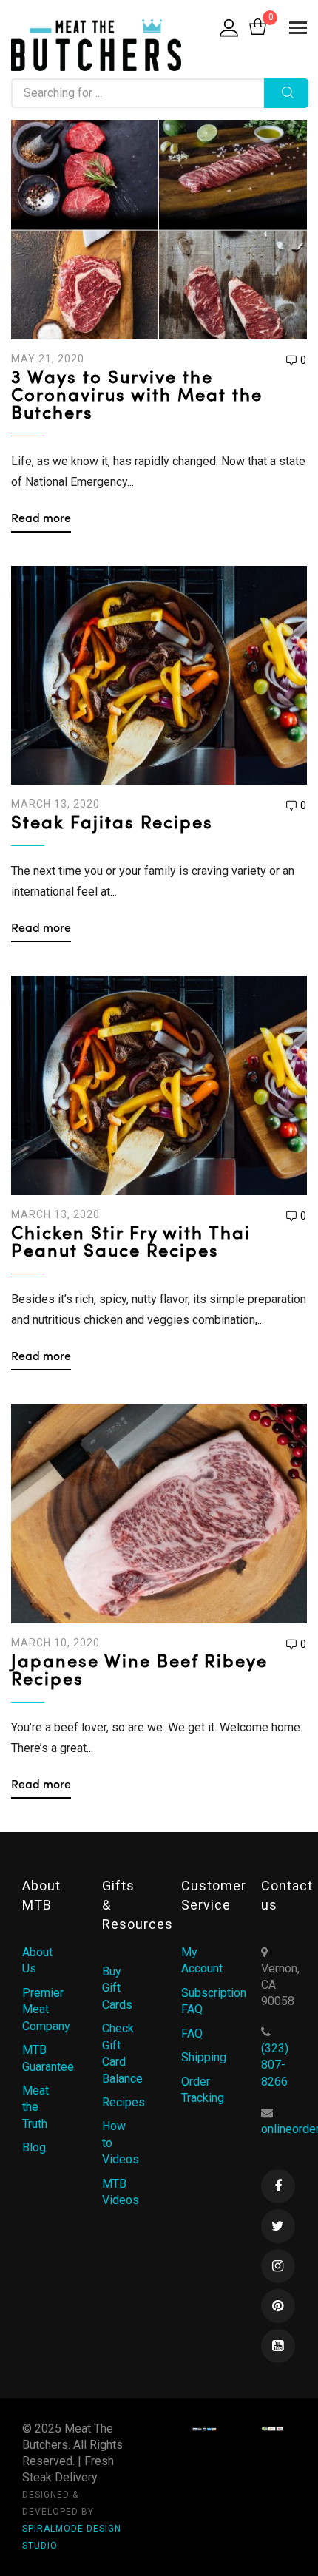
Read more (41, 519)
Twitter (278, 2226)
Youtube (278, 2346)
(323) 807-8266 (275, 2065)
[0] (258, 28)
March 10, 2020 (55, 1643)
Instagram (278, 2266)
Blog (34, 2147)
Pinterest (278, 2306)
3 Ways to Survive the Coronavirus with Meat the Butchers (137, 396)
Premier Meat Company (46, 2009)
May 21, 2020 (48, 359)
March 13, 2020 (55, 804)
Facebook (278, 2186)
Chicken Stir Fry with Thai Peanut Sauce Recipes (131, 1243)
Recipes (124, 2102)
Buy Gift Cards (117, 1988)
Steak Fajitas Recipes (112, 824)
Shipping (204, 2057)
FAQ (192, 2034)
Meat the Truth (35, 2107)
